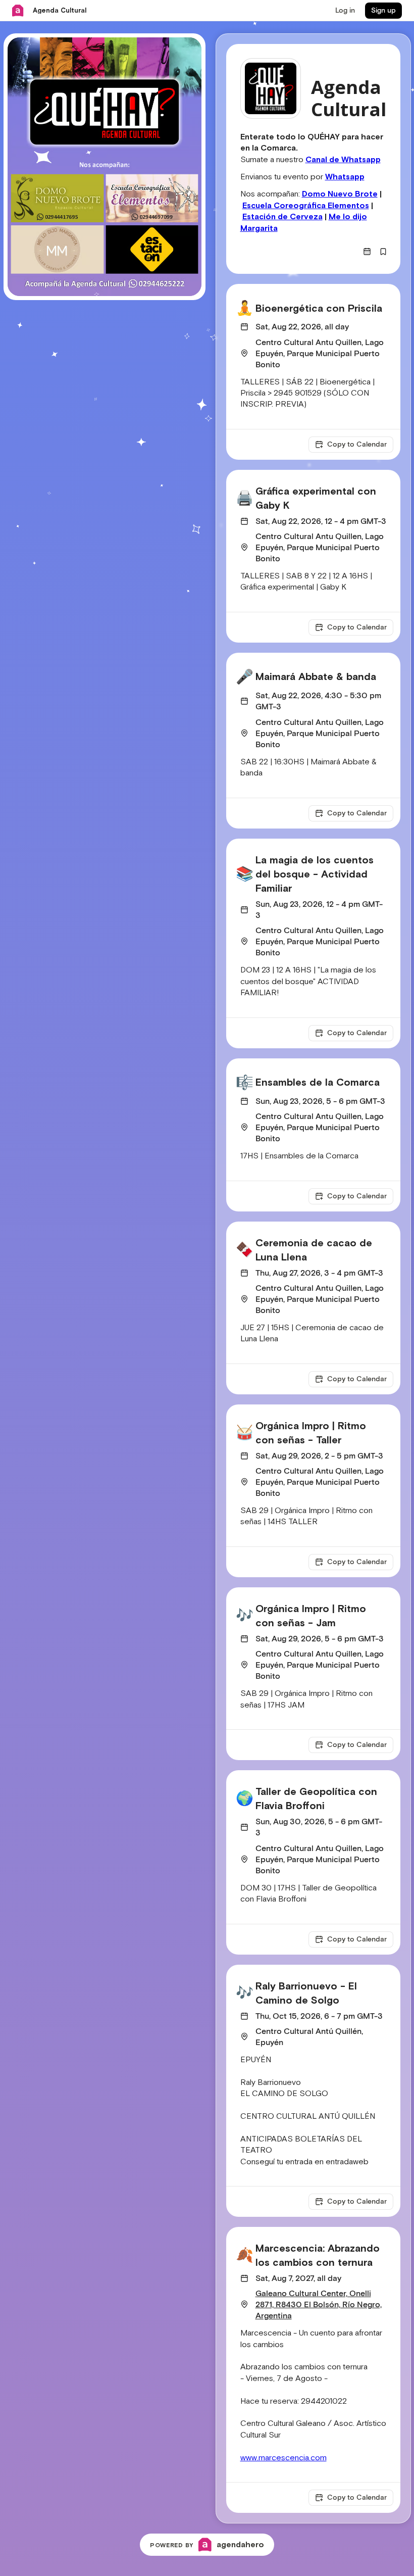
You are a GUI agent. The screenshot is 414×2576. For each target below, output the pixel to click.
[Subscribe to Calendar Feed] (367, 252)
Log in (345, 11)
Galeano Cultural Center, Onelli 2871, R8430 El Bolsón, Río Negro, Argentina (319, 2305)
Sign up (383, 11)
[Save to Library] (383, 252)
